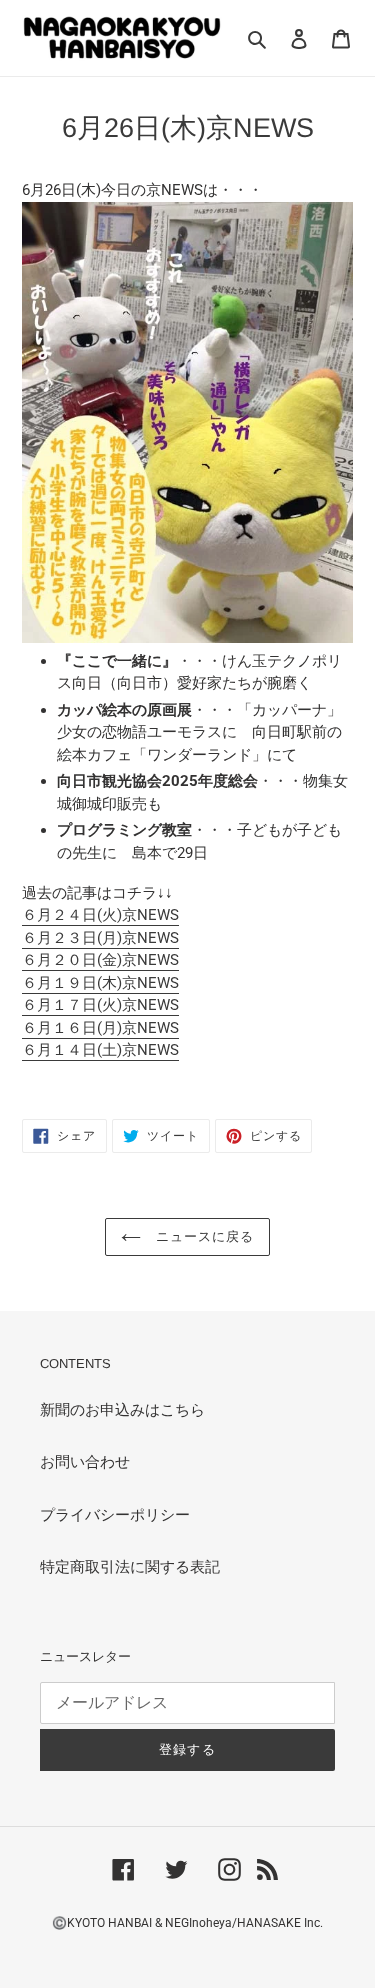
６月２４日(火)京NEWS (100, 915)
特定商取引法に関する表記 (130, 1567)
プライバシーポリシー (115, 1515)
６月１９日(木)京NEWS (100, 983)
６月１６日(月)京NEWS (100, 1028)
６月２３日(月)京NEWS (100, 938)
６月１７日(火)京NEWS (100, 1005)
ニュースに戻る (202, 1236)
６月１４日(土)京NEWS (100, 1050)
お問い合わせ (85, 1462)
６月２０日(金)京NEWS (100, 960)
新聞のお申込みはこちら (122, 1410)
